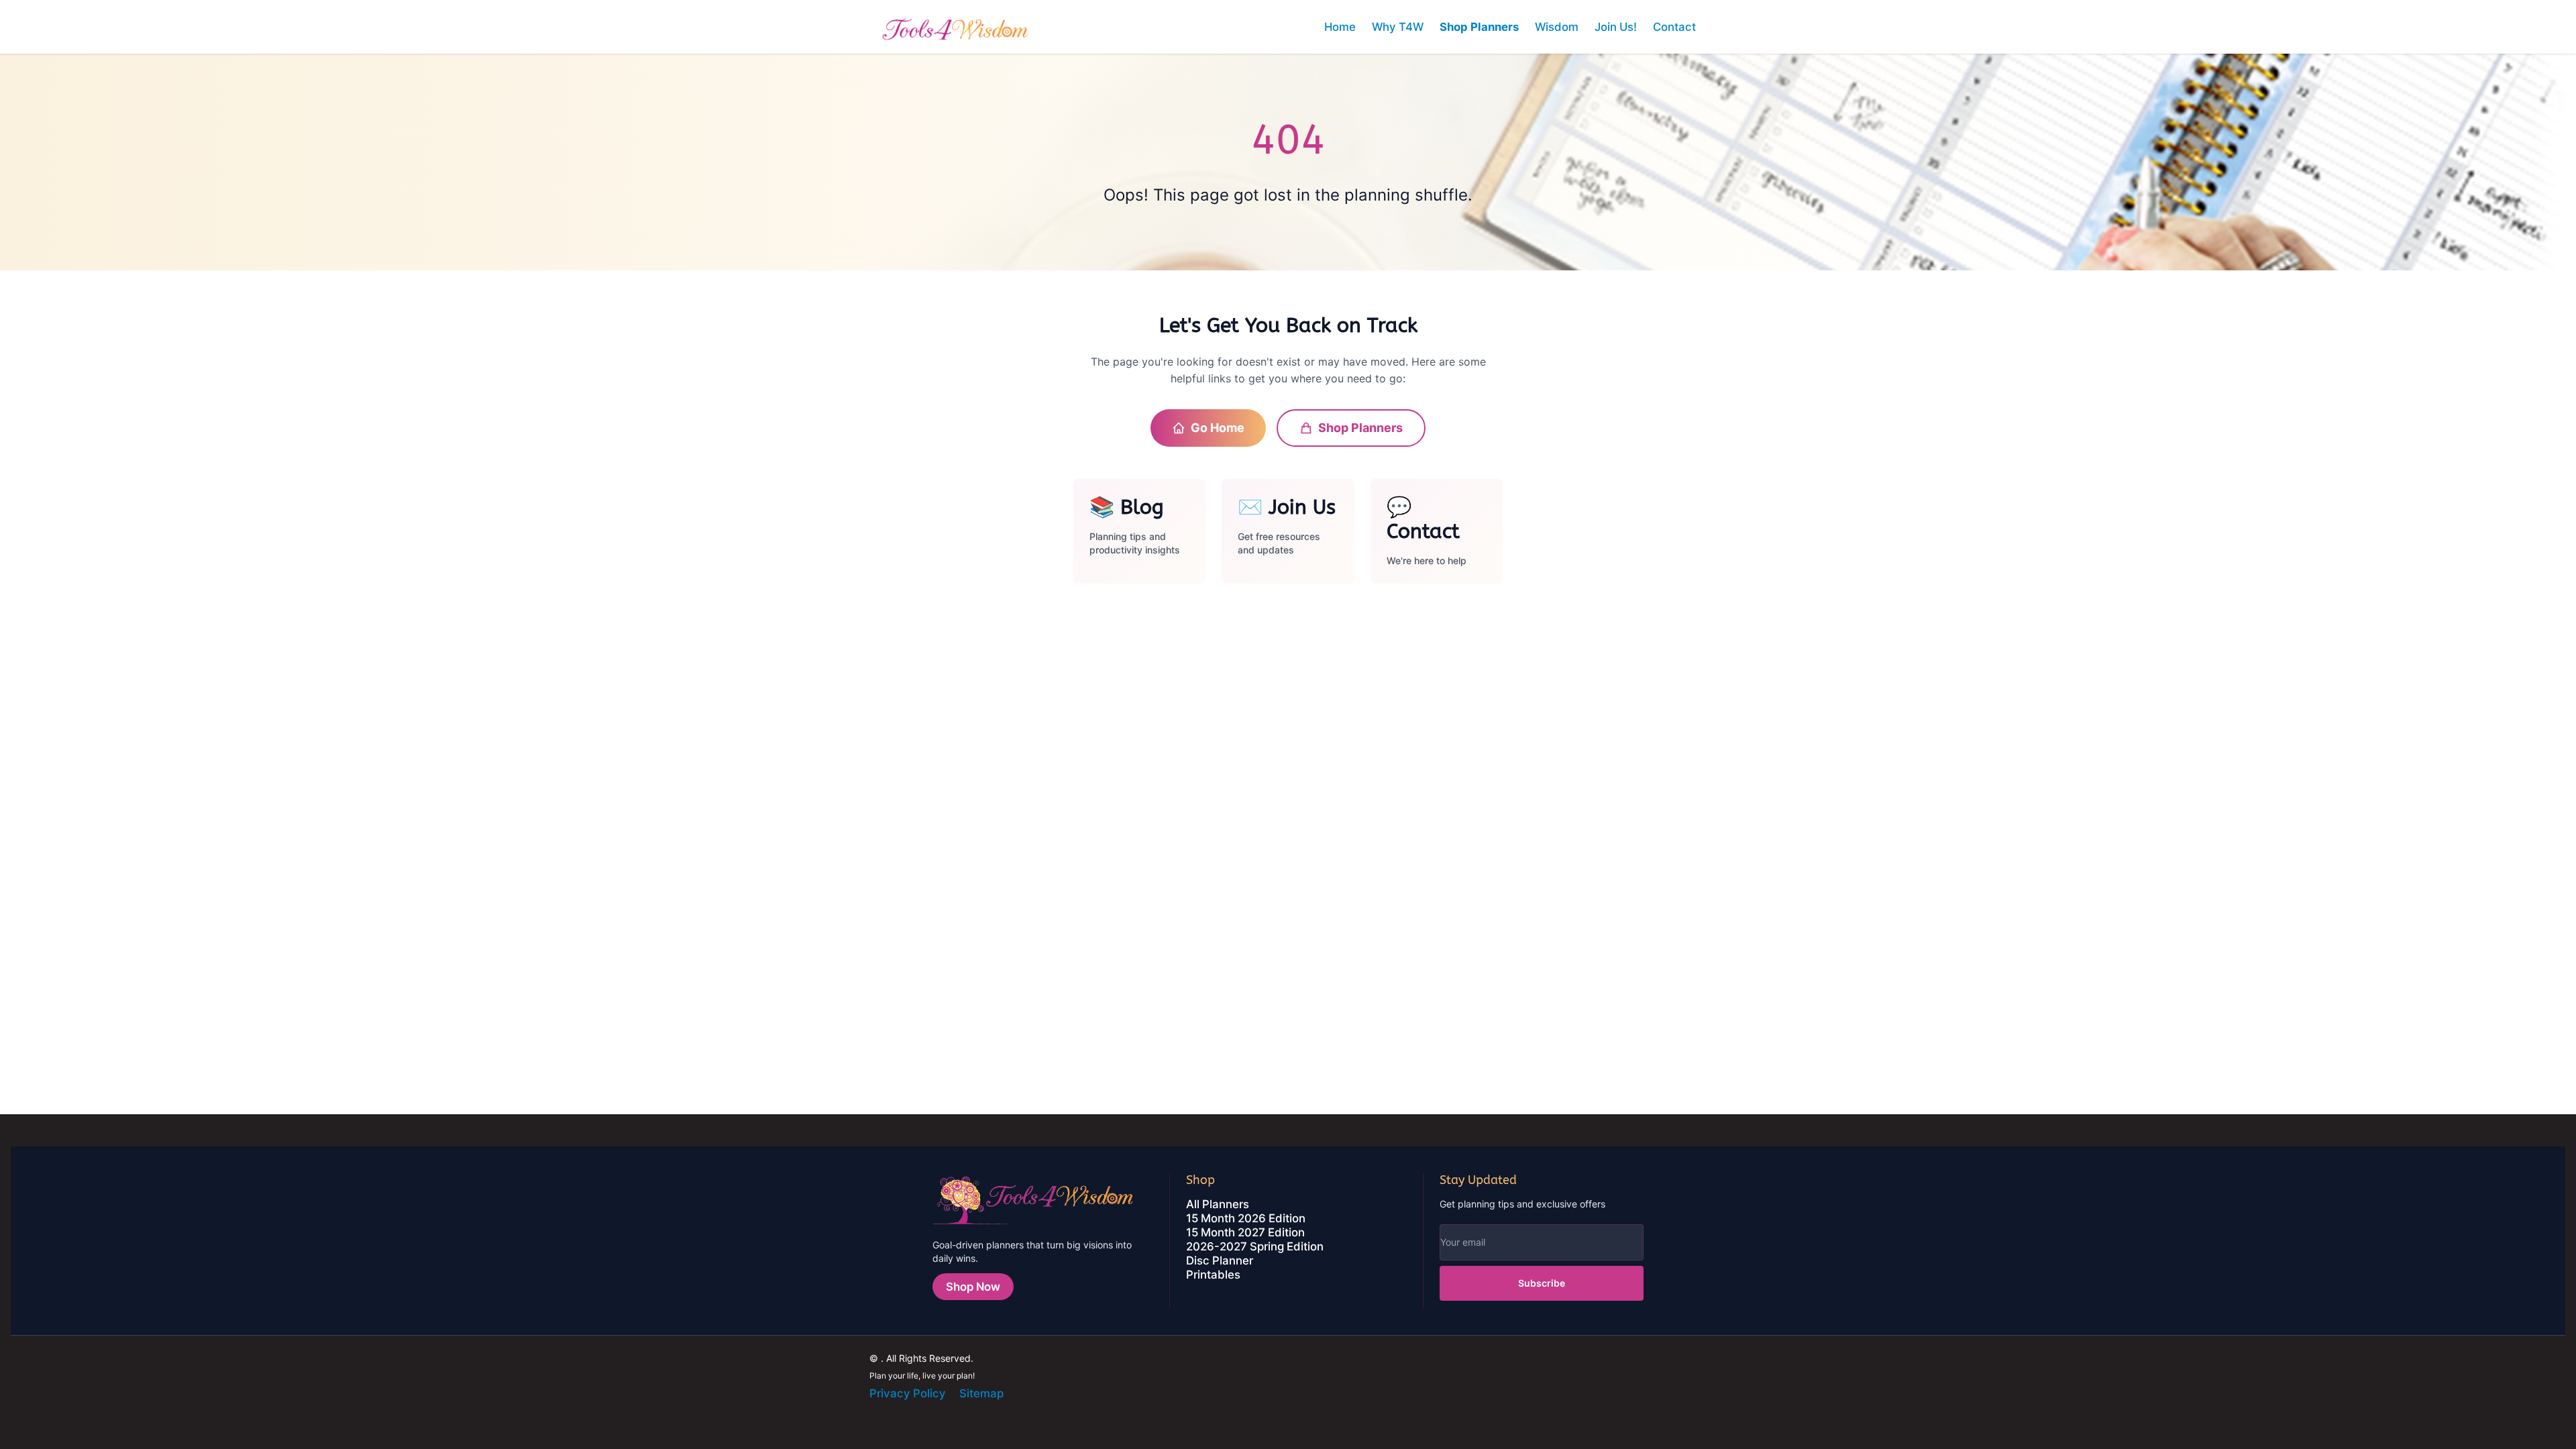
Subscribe (1542, 1283)
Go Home (1218, 428)
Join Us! (1616, 27)
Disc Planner (1220, 1260)
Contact (1674, 27)
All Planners (1218, 1204)
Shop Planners (1479, 27)
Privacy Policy (908, 1393)
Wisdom (1557, 27)
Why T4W (1398, 27)
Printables (1213, 1275)
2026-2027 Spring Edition (1255, 1246)
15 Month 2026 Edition (1246, 1218)
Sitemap (981, 1393)
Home (1340, 27)
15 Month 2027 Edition (1245, 1232)
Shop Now (973, 1287)
